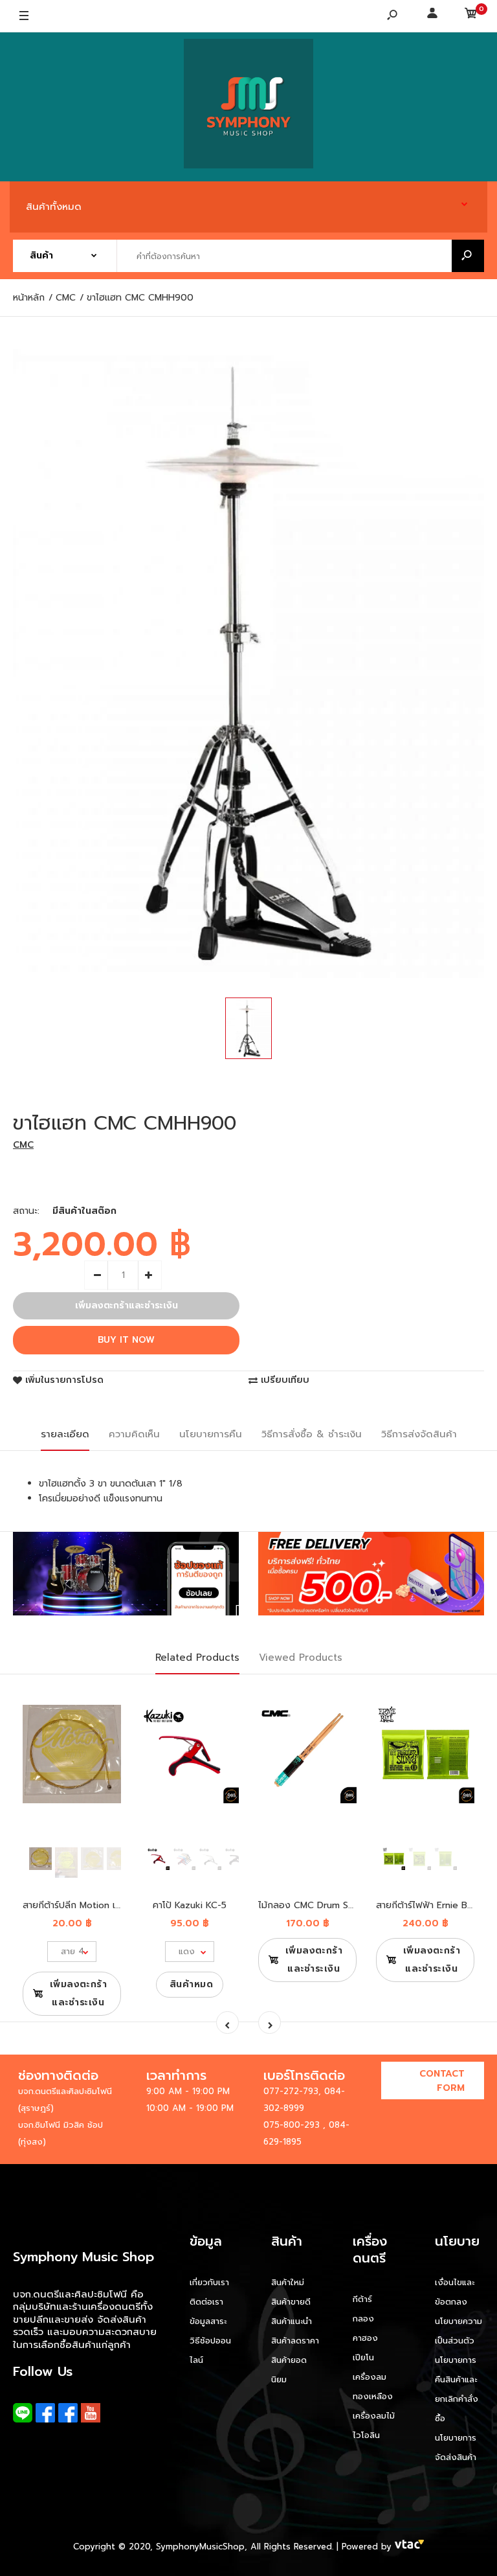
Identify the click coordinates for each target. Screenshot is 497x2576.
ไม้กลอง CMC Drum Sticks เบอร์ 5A (332, 1905)
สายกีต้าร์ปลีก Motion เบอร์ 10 (83, 1905)
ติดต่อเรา (206, 2302)
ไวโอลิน (366, 2435)
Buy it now (126, 1340)
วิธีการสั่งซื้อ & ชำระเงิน (312, 1434)
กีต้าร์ (362, 2299)
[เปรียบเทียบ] (103, 1724)
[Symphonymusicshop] (248, 107)
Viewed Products (301, 1658)
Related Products (197, 1658)
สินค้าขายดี (291, 2302)
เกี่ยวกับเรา (209, 2282)
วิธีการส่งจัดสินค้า (419, 1434)
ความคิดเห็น (134, 1434)
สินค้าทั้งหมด (54, 207)
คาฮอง (365, 2338)
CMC (23, 1145)
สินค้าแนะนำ (292, 2321)
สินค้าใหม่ (288, 2282)
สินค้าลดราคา (295, 2341)
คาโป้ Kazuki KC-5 (190, 1905)
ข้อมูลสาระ (208, 2321)
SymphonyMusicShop (200, 2547)
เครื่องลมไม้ (374, 2416)
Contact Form (442, 2081)
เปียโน (363, 2357)
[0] (471, 16)
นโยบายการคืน (211, 1434)
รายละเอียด (65, 1434)
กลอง (363, 2319)
